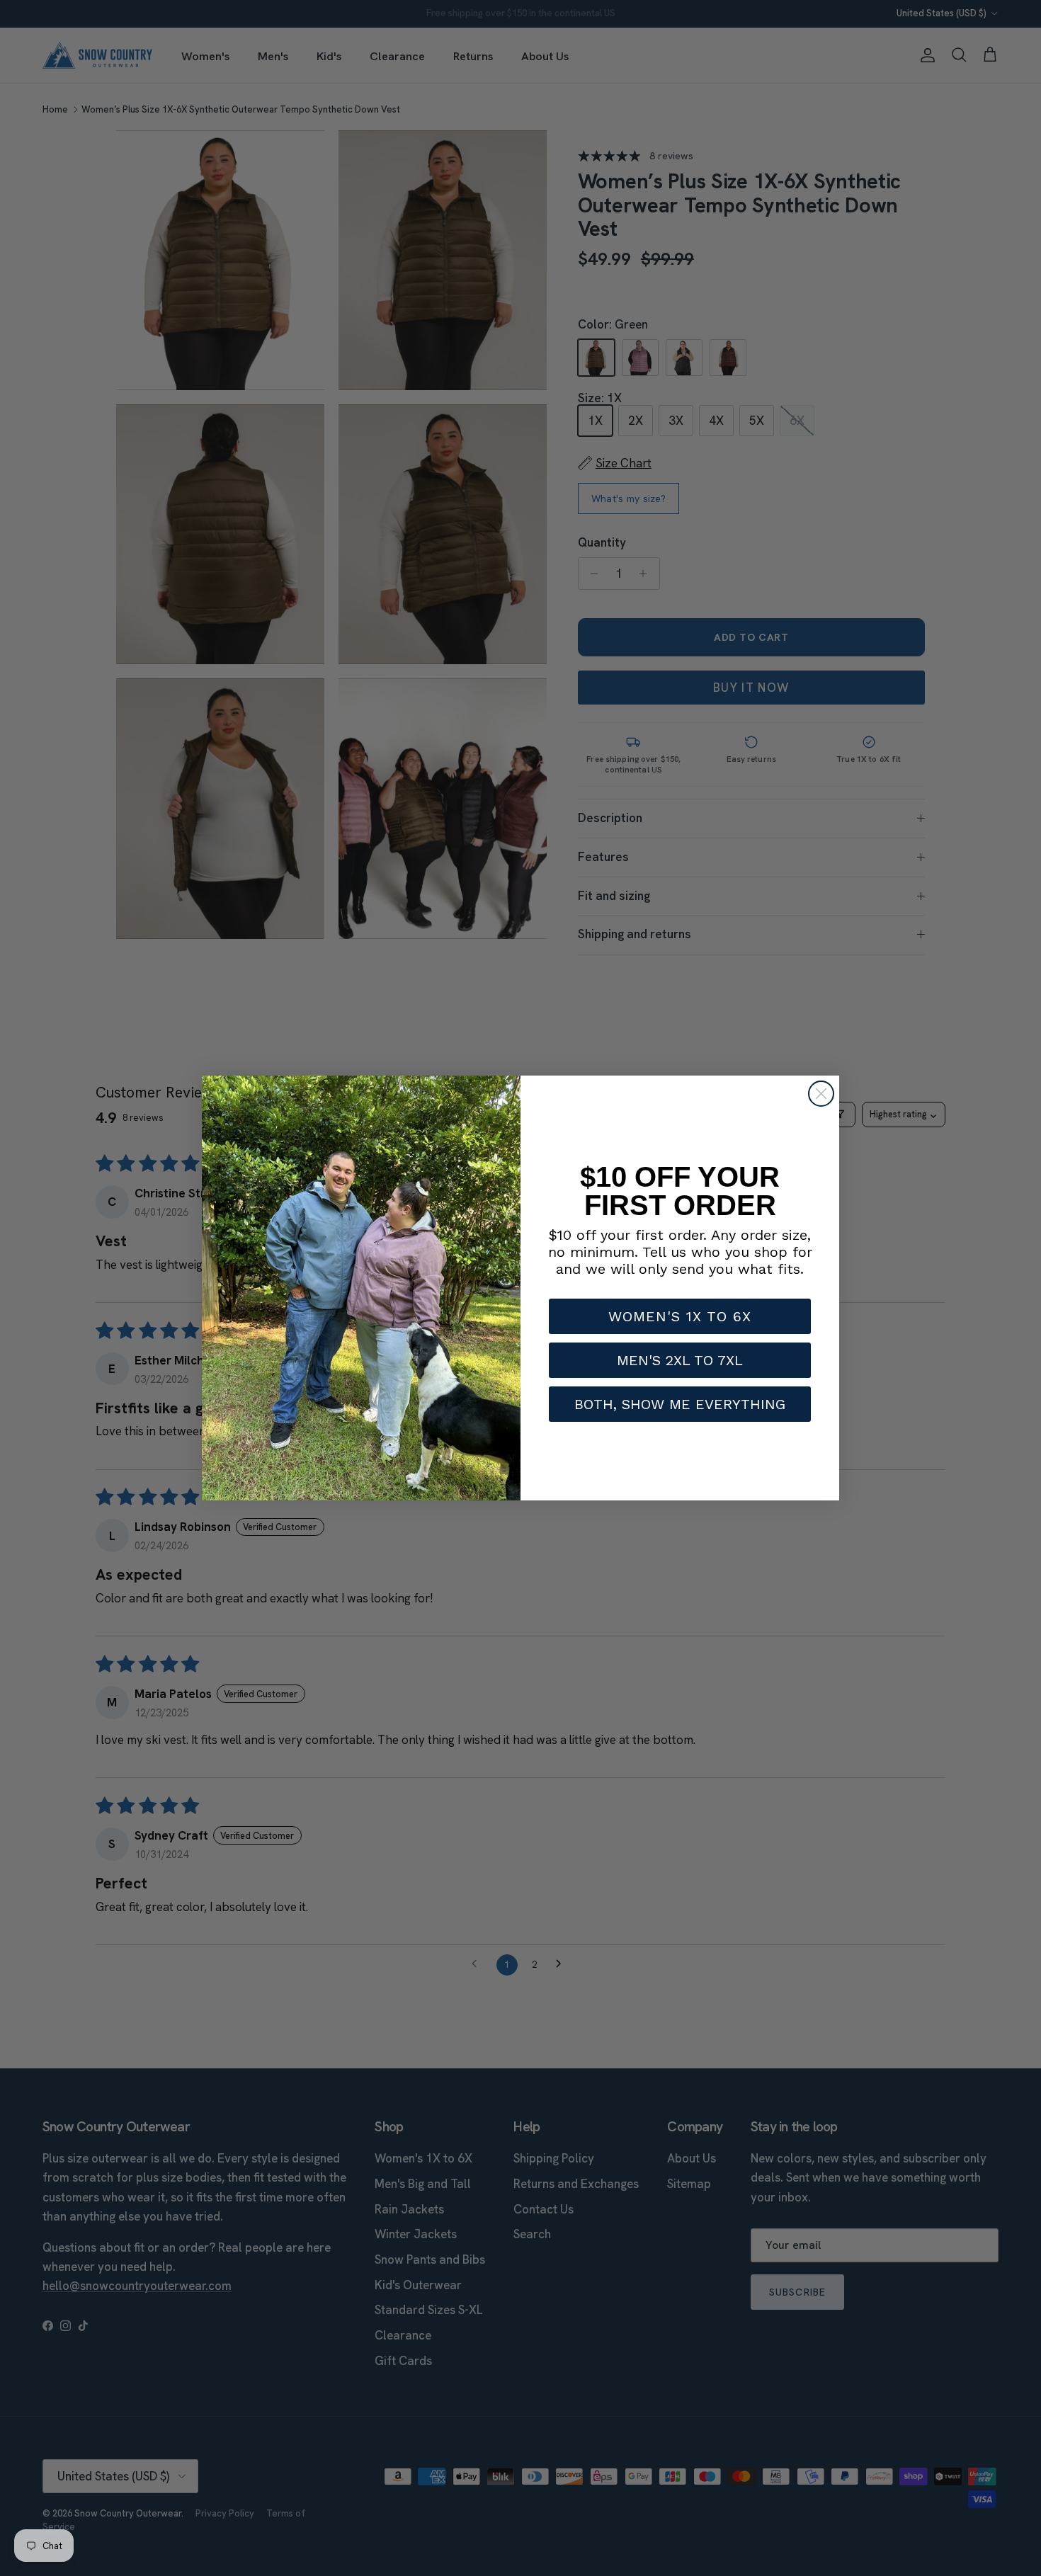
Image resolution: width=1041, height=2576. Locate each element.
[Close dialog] (821, 1094)
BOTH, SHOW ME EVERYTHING (680, 1404)
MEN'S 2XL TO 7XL (680, 1360)
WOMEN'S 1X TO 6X (680, 1316)
